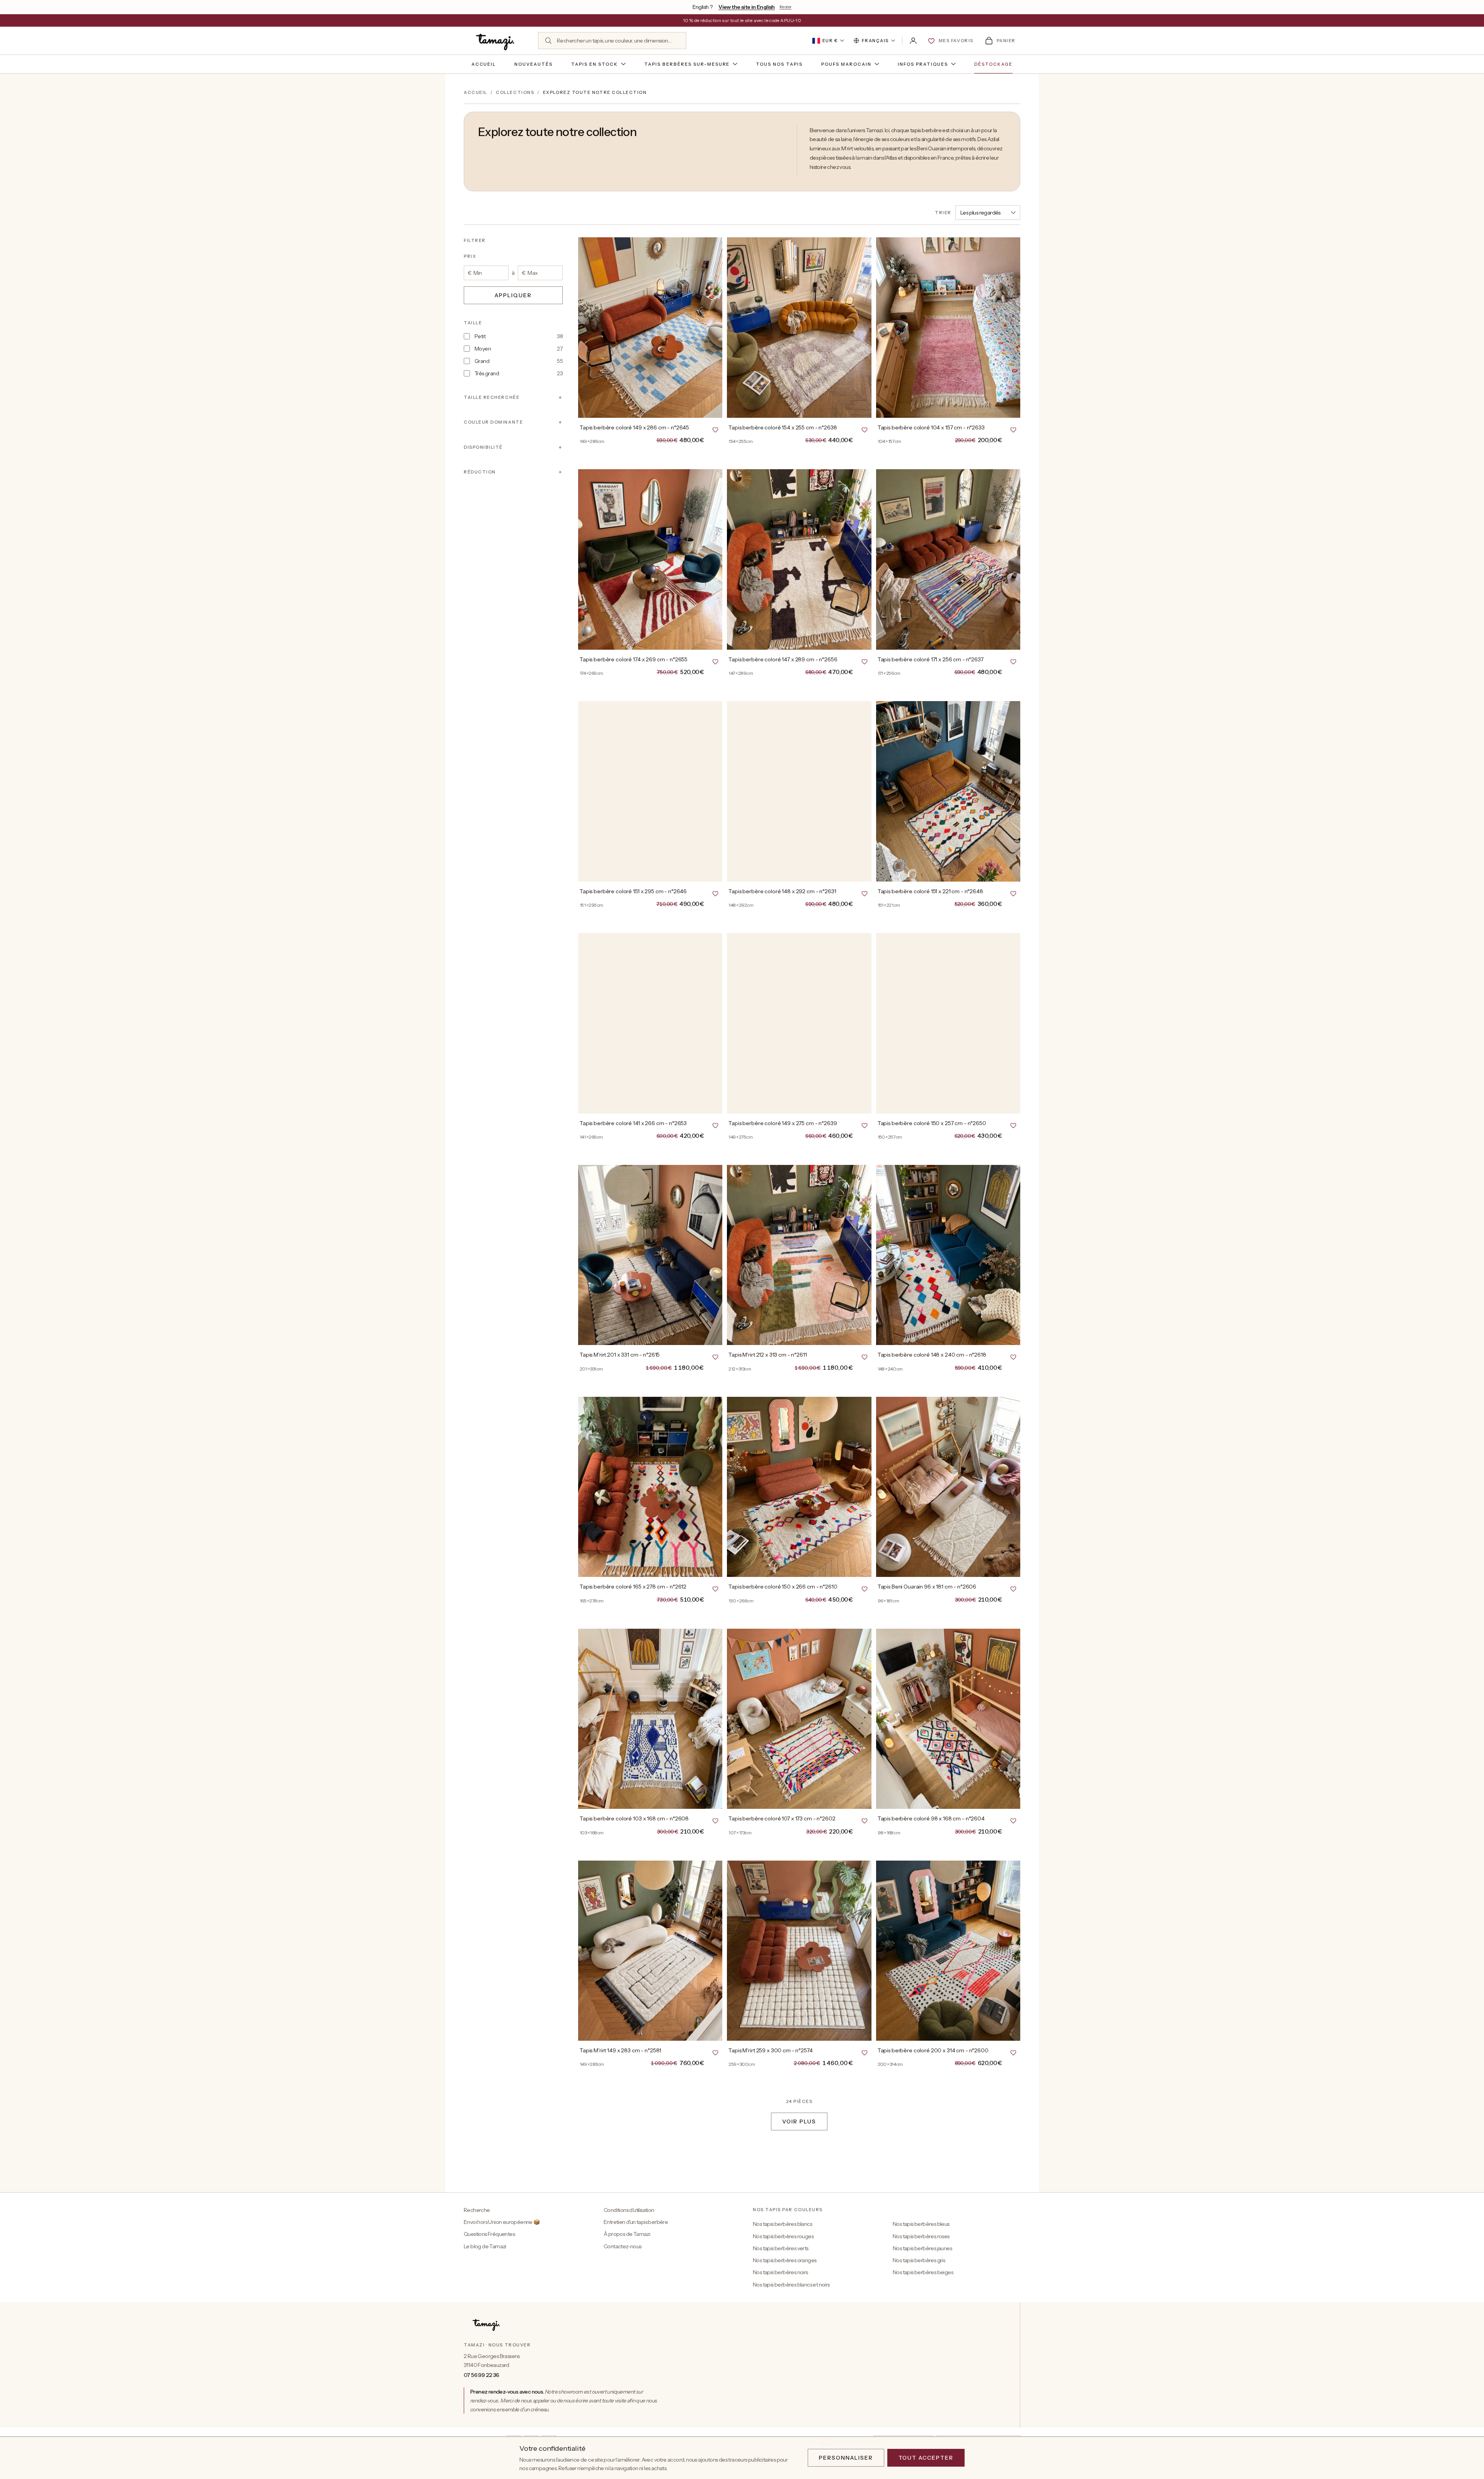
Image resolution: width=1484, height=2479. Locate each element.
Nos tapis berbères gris (919, 2260)
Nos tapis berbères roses (921, 2236)
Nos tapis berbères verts (781, 2248)
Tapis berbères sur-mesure (687, 64)
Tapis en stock (595, 64)
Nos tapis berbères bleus (921, 2224)
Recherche (477, 2210)
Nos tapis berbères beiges (923, 2272)
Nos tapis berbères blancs (782, 2224)
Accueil (484, 64)
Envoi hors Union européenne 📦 (502, 2222)
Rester (785, 7)
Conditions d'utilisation (629, 2210)
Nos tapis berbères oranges (785, 2260)
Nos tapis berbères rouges (783, 2236)
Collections (515, 92)
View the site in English (747, 7)
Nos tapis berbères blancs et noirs (791, 2285)
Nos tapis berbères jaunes (922, 2248)
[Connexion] (913, 41)
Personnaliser (846, 2458)
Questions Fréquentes (489, 2234)
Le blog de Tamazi (485, 2246)
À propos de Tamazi (627, 2234)
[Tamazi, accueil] (496, 41)
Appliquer (513, 295)
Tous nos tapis (779, 64)
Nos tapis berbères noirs (780, 2272)
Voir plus (799, 2121)
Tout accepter (926, 2458)
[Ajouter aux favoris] (715, 429)
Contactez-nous (623, 2246)
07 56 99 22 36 (482, 2375)
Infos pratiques (923, 64)
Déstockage (994, 64)
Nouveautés (534, 64)
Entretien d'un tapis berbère (636, 2222)
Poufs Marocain (846, 64)
